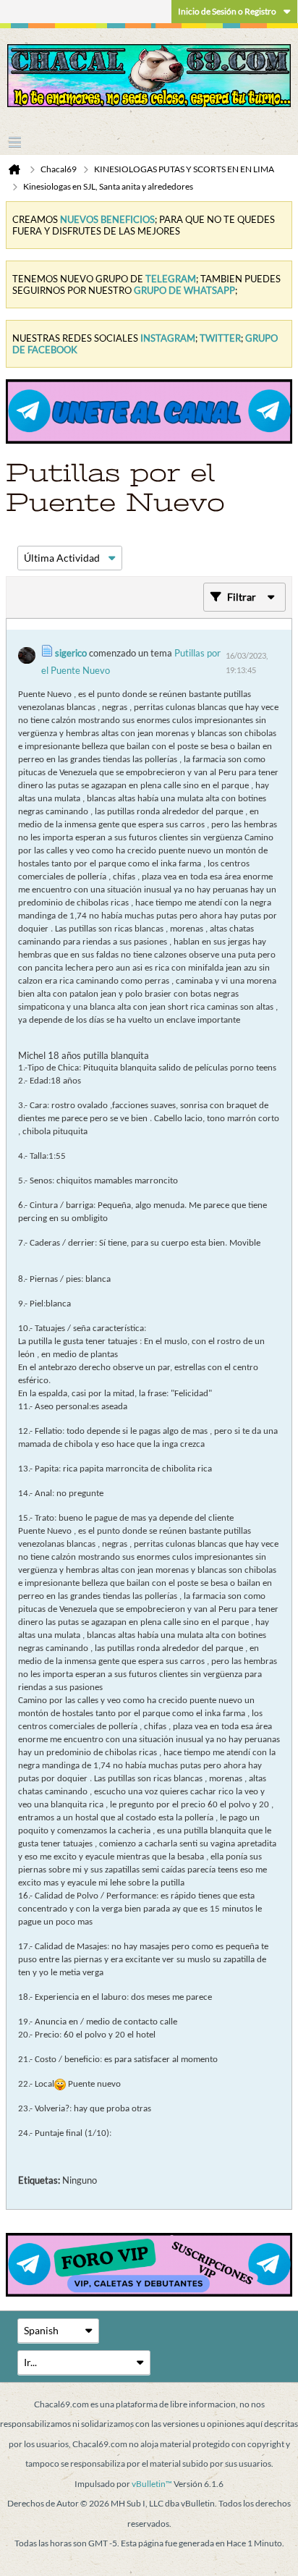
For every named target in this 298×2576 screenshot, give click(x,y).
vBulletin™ (152, 2484)
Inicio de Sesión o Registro (227, 11)
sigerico (71, 653)
